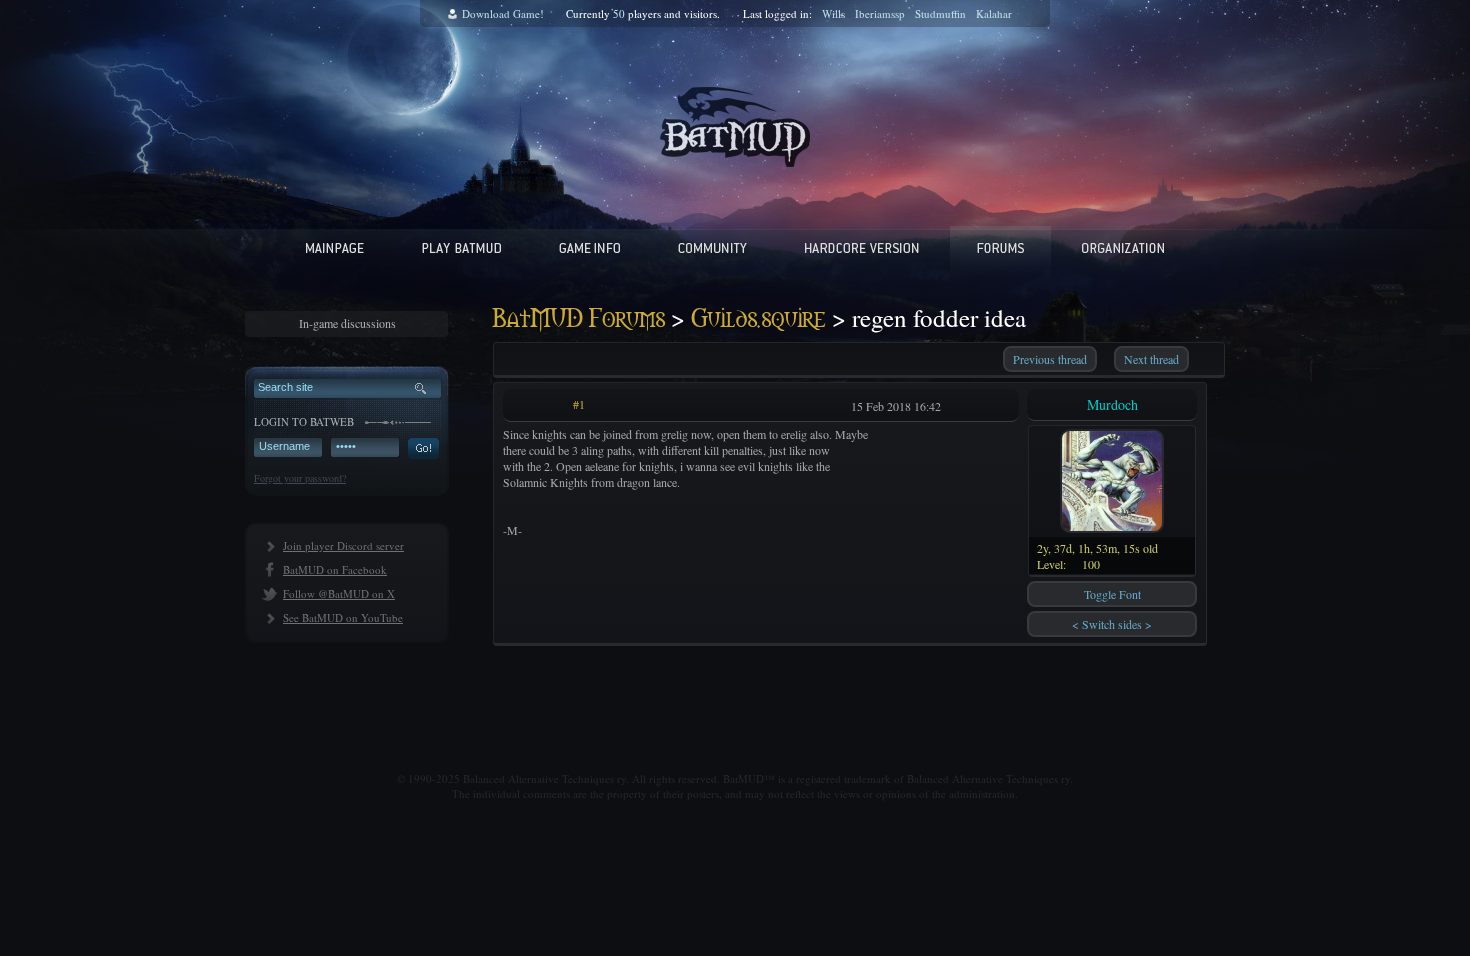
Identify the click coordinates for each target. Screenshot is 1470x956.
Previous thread (1050, 359)
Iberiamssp (880, 13)
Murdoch (1112, 404)
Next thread (1151, 359)
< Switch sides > (1112, 624)
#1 (579, 404)
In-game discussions (347, 323)
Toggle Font (1112, 594)
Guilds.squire (758, 319)
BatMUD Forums (579, 319)
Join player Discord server (343, 545)
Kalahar (994, 13)
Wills (833, 13)
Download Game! (503, 13)
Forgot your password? (300, 478)
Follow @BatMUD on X (339, 593)
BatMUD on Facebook (335, 569)
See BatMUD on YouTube (343, 617)
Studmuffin (940, 13)
